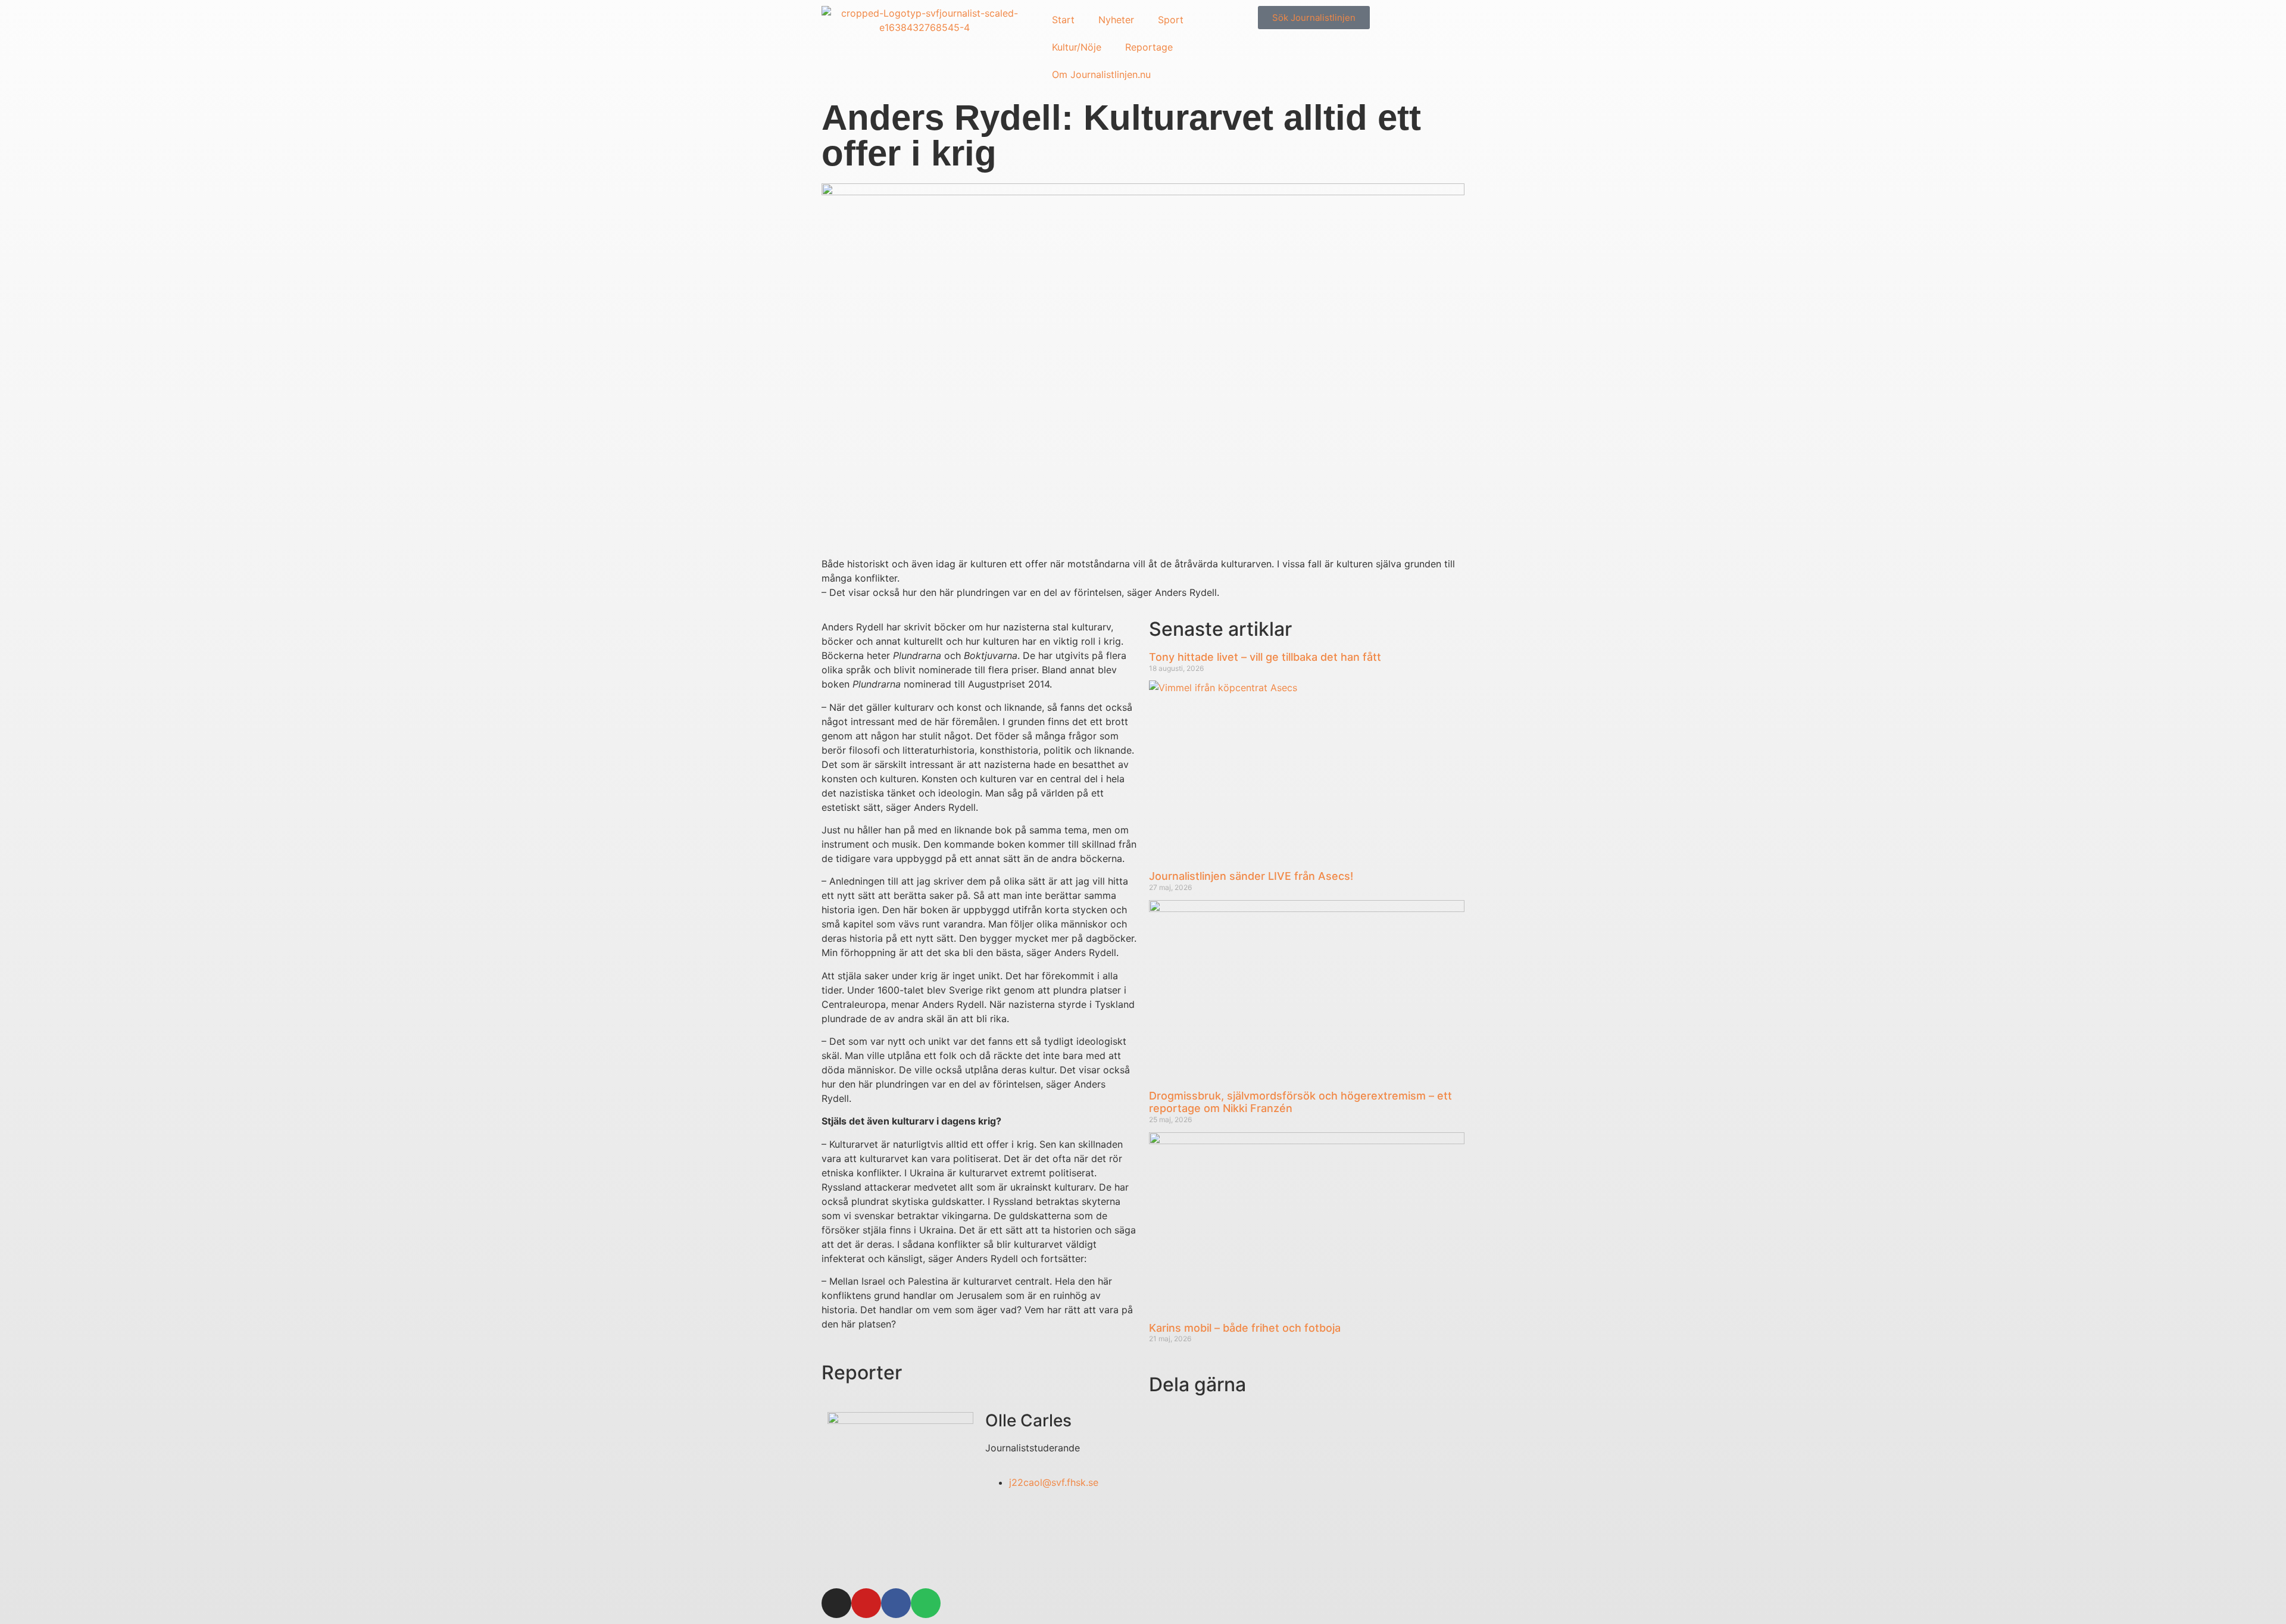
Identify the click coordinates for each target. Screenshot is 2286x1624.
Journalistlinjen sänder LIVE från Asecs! (1251, 876)
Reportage (1149, 47)
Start (1063, 20)
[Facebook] (896, 1603)
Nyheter (1116, 20)
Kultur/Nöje (1077, 47)
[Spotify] (926, 1603)
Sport (1171, 20)
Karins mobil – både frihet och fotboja (1245, 1328)
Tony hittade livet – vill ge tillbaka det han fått (1265, 657)
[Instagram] (836, 1603)
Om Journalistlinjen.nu (1101, 74)
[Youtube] (866, 1603)
